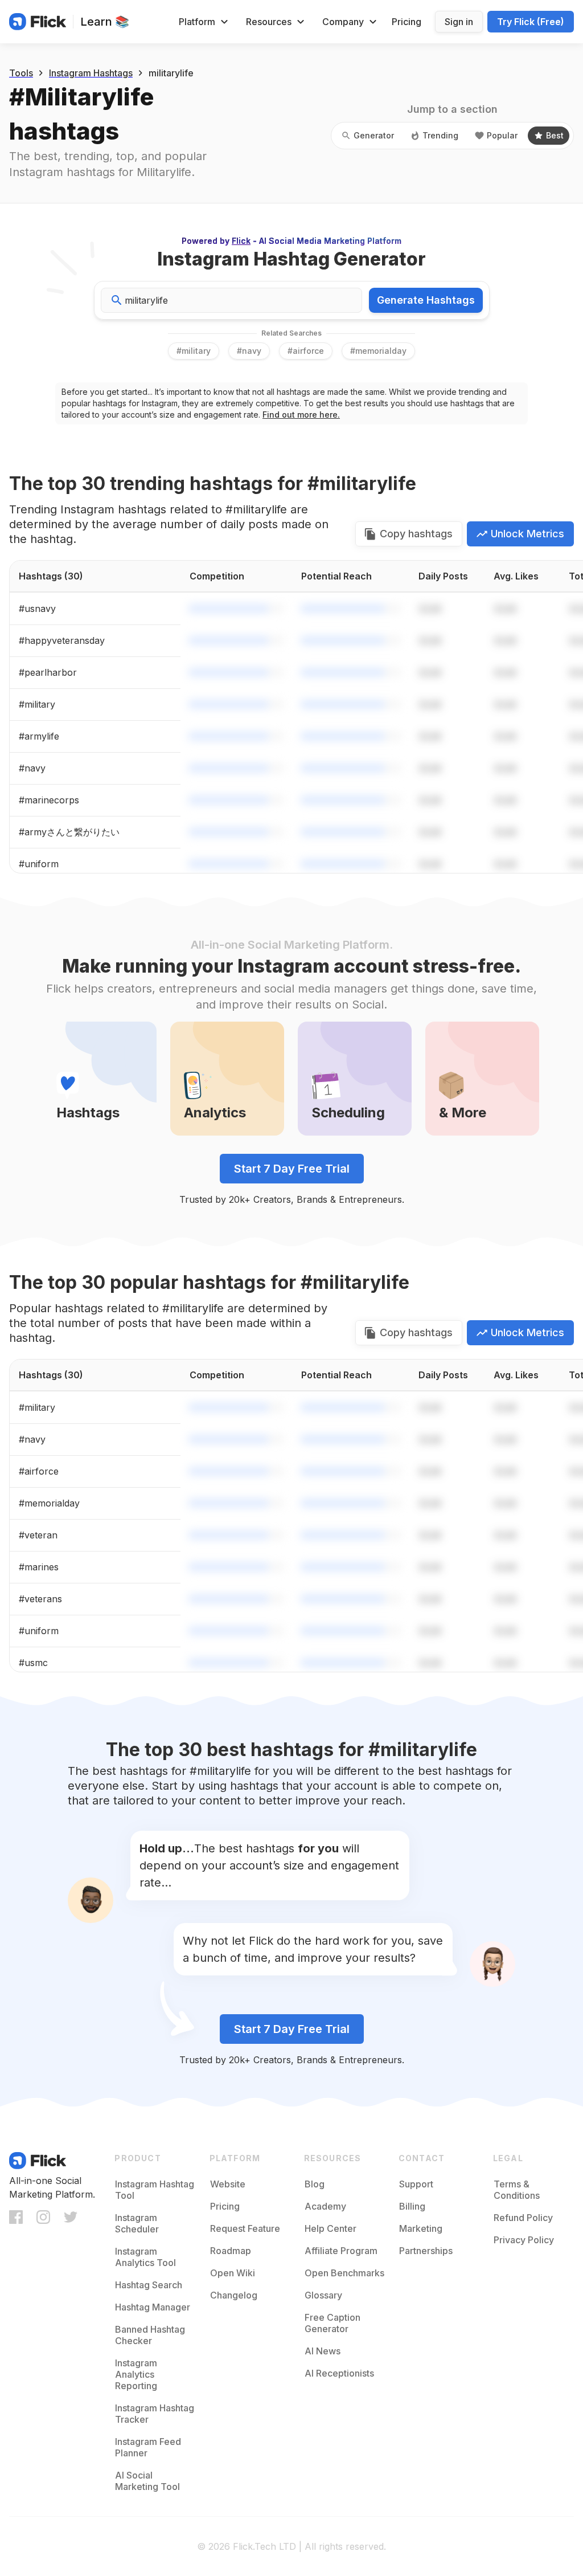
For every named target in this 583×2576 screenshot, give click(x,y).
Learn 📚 (105, 22)
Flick (241, 241)
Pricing (407, 22)
